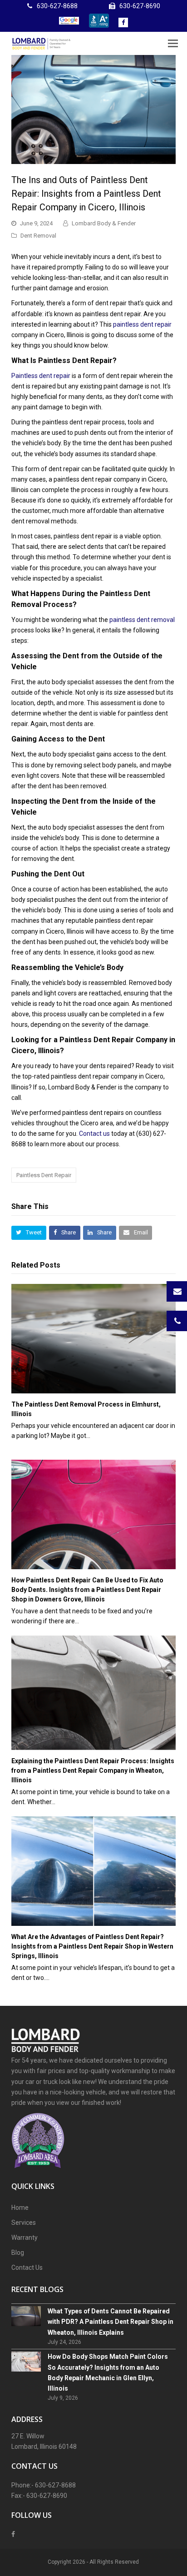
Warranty (25, 2238)
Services (24, 2223)
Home (20, 2208)
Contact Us (27, 2268)
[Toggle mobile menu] (173, 44)
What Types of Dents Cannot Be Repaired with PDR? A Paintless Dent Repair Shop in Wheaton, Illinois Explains (111, 2322)
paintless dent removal (142, 620)
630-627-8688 (57, 6)
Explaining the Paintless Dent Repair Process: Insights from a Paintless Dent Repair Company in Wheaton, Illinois (93, 1770)
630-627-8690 (140, 6)
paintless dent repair (142, 324)
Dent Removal (38, 236)
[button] (29, 1233)
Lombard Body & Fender (104, 223)
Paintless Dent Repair (44, 1175)
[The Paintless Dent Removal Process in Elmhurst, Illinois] (93, 1339)
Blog (18, 2253)
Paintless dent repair (41, 376)
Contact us (94, 1134)
